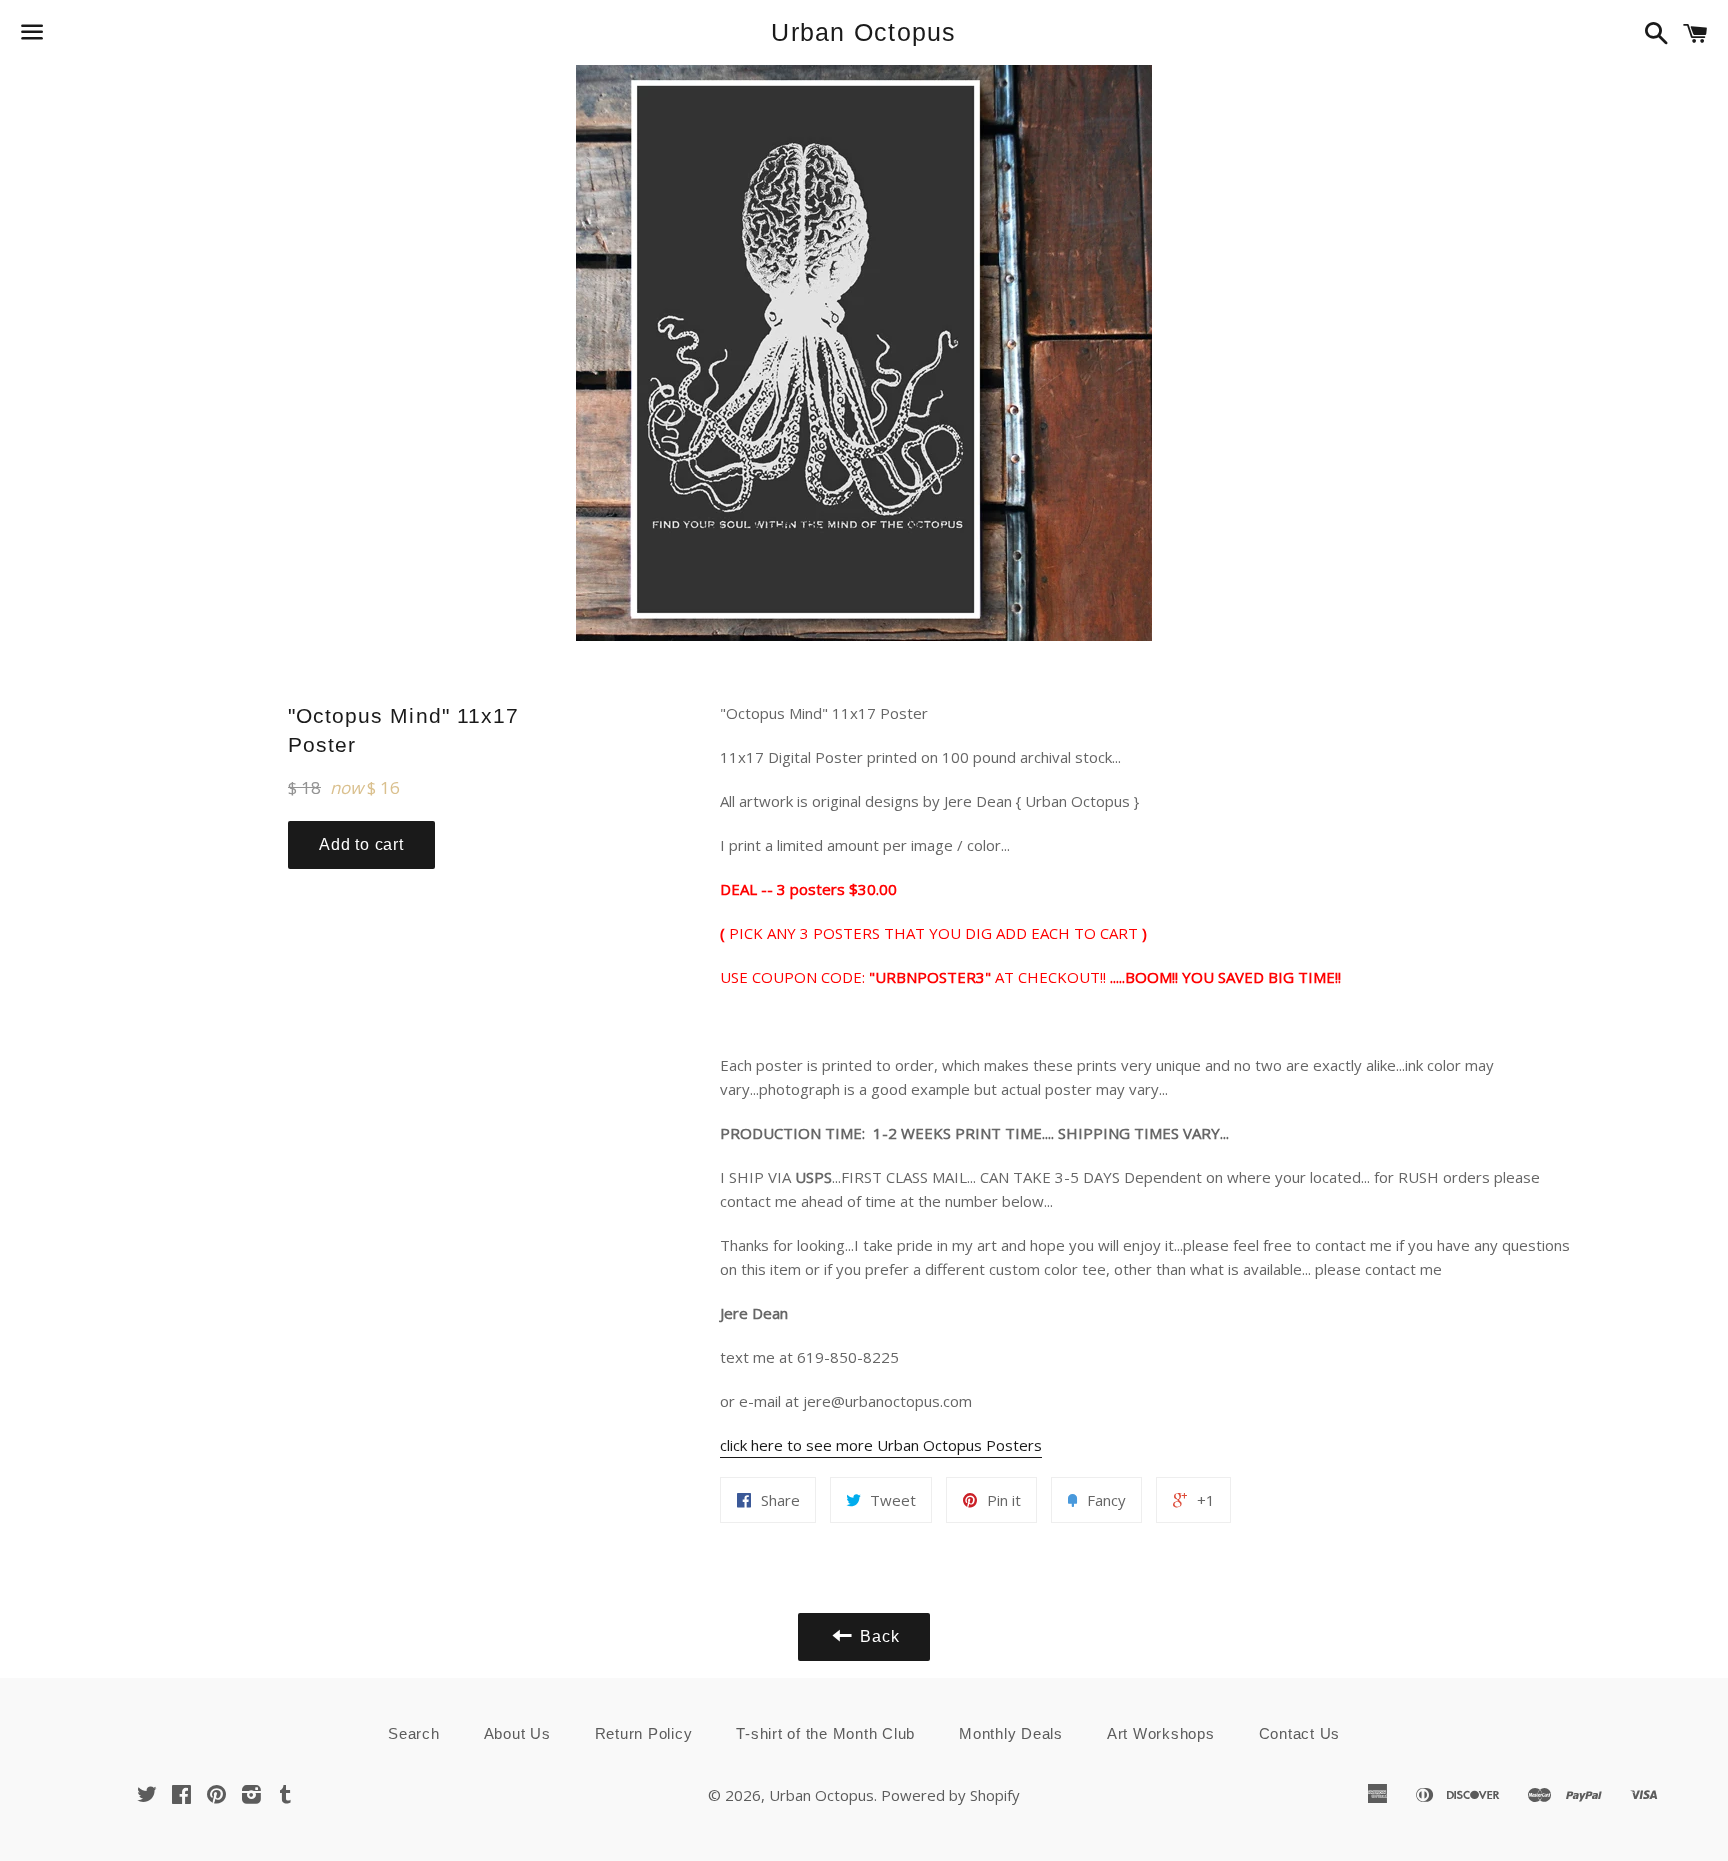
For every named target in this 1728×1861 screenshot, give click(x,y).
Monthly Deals (1011, 1733)
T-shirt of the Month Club (825, 1733)
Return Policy (644, 1733)
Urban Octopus (863, 32)
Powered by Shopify (950, 1795)
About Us (517, 1733)
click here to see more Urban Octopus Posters (881, 1445)
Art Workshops (1161, 1733)
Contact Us (1300, 1733)
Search (414, 1733)
